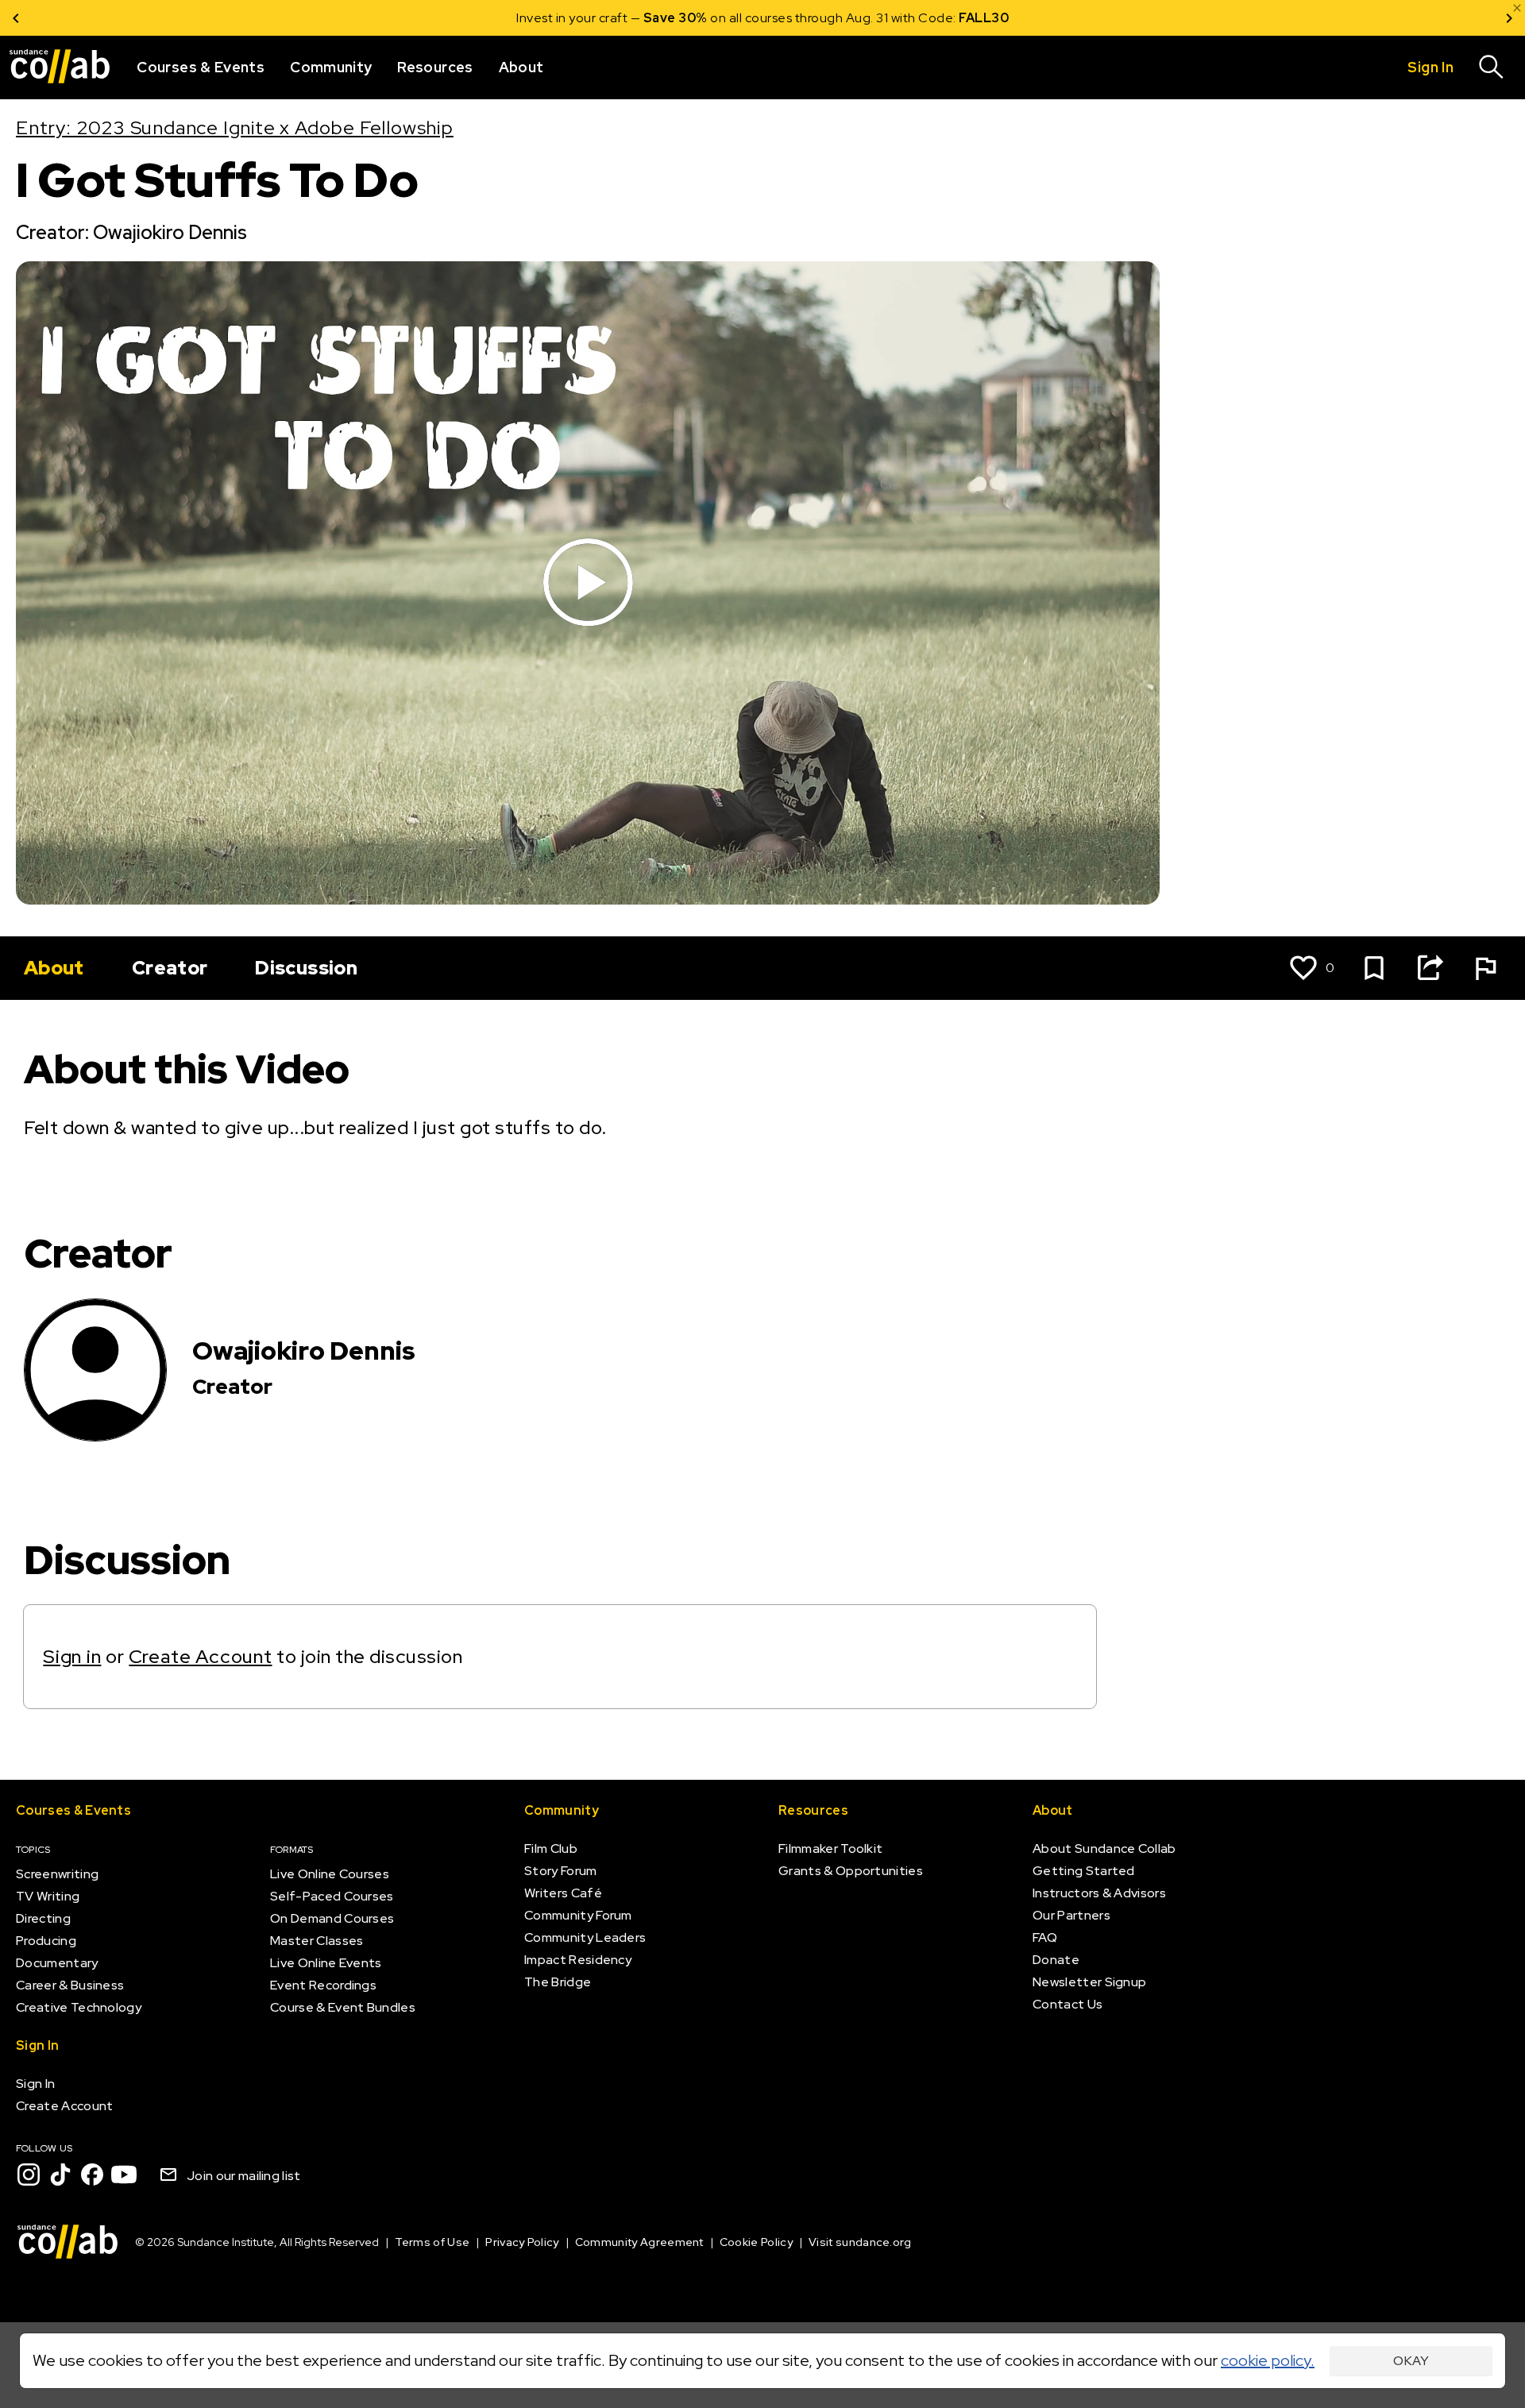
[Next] (1509, 18)
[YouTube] (124, 2175)
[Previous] (16, 18)
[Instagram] (29, 2175)
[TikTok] (60, 2175)
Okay (1411, 2361)
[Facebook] (92, 2175)
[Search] (1492, 68)
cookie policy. (1268, 2360)
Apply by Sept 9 (953, 18)
